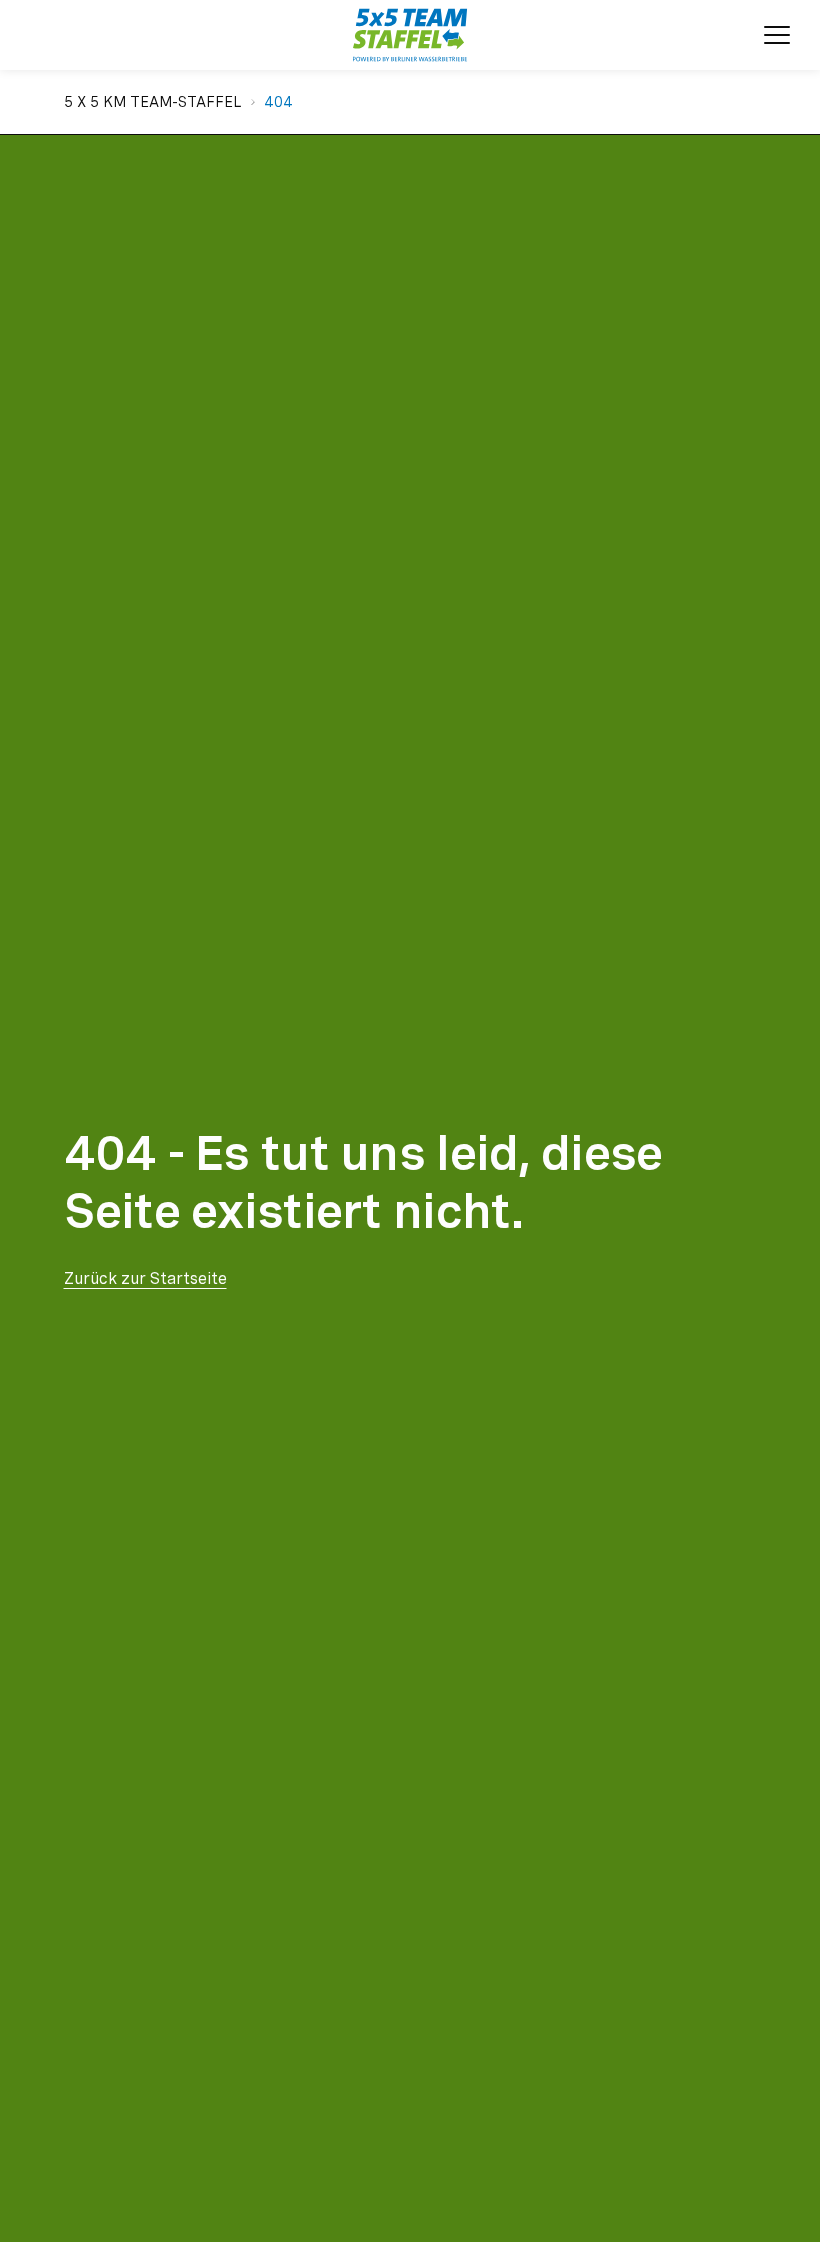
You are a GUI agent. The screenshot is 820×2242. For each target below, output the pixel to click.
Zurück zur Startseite (145, 1278)
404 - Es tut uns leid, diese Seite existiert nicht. (363, 1182)
